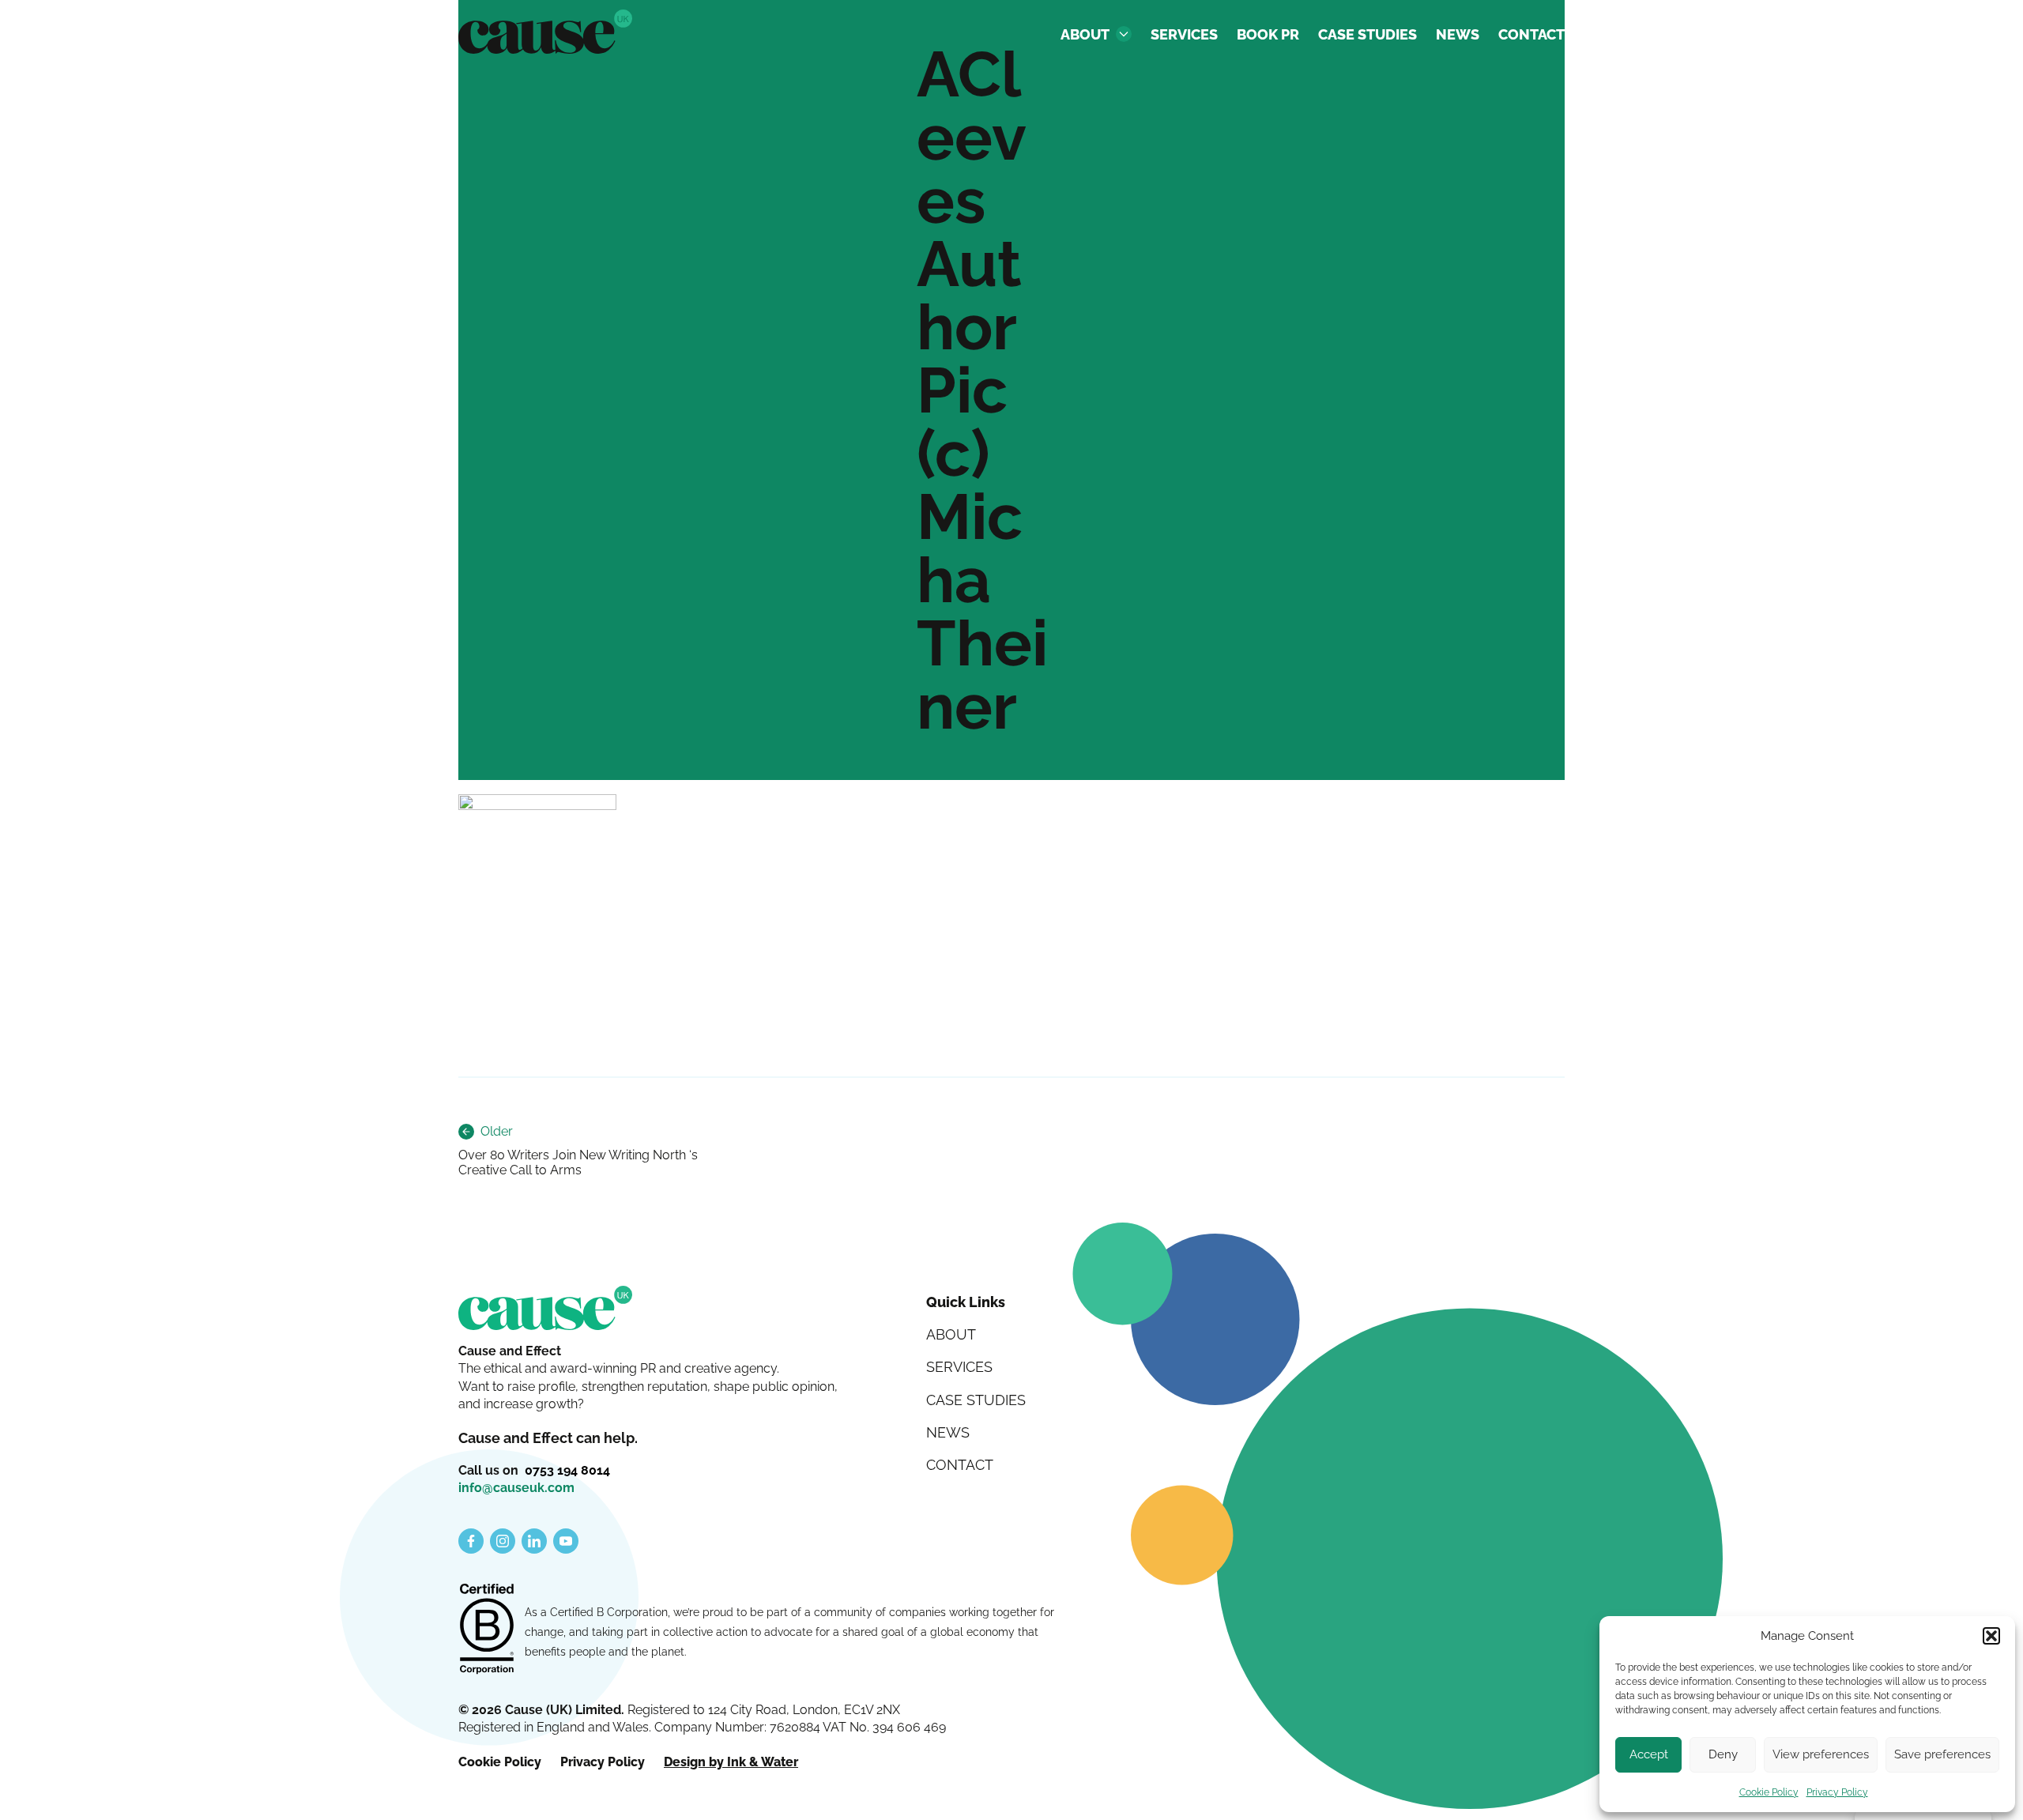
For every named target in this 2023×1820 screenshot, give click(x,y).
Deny (1723, 1754)
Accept (1649, 1754)
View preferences (1821, 1754)
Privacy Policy (1837, 1792)
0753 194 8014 (567, 1470)
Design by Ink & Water (731, 1762)
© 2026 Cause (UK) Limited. (543, 1710)
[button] (1991, 1636)
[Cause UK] (545, 32)
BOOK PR (1268, 34)
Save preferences (1942, 1754)
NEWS (1458, 34)
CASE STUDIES (1368, 34)
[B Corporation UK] (487, 1630)
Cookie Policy (1769, 1792)
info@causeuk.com (516, 1488)
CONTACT (1531, 34)
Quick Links (966, 1302)
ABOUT (1085, 34)
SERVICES (1184, 34)
